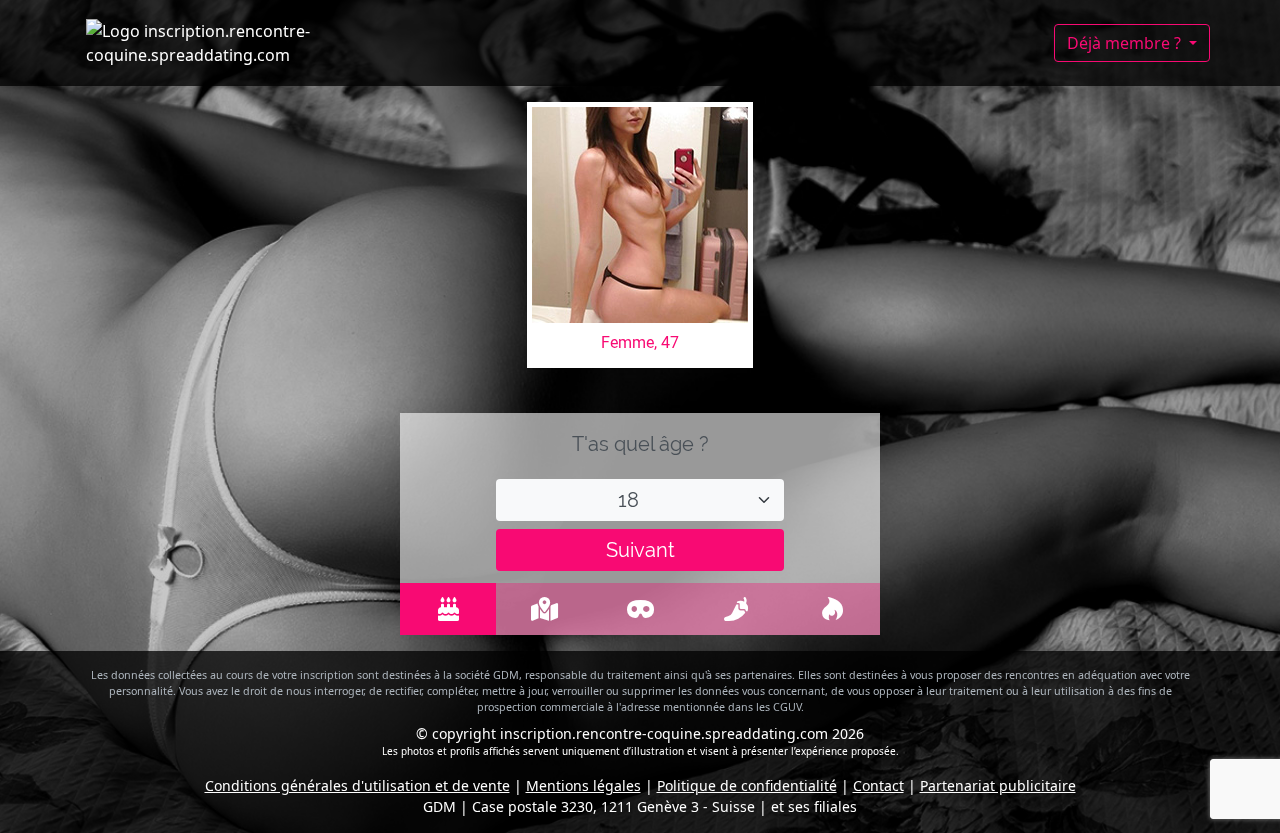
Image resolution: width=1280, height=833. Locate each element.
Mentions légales (583, 785)
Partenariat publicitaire (998, 785)
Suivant (640, 550)
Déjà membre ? (1126, 43)
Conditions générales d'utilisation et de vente (357, 785)
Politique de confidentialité (747, 785)
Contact (878, 785)
